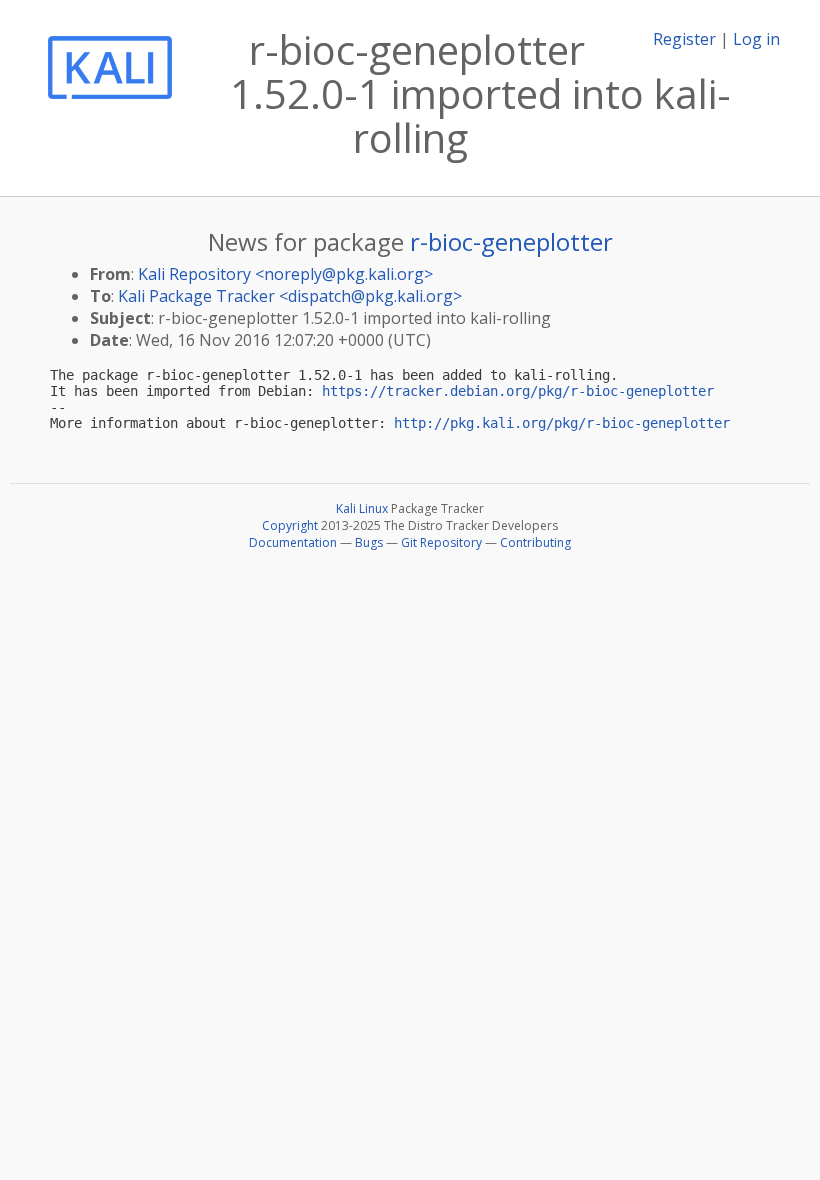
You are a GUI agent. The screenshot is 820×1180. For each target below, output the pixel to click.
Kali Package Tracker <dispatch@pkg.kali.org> (290, 296)
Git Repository (441, 542)
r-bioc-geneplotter (511, 241)
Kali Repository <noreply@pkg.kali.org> (285, 274)
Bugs (369, 542)
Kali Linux (362, 508)
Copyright (290, 525)
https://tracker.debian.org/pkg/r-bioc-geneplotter (518, 391)
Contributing (535, 542)
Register (684, 39)
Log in (756, 39)
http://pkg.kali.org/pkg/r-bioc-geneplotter (562, 423)
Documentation (293, 542)
